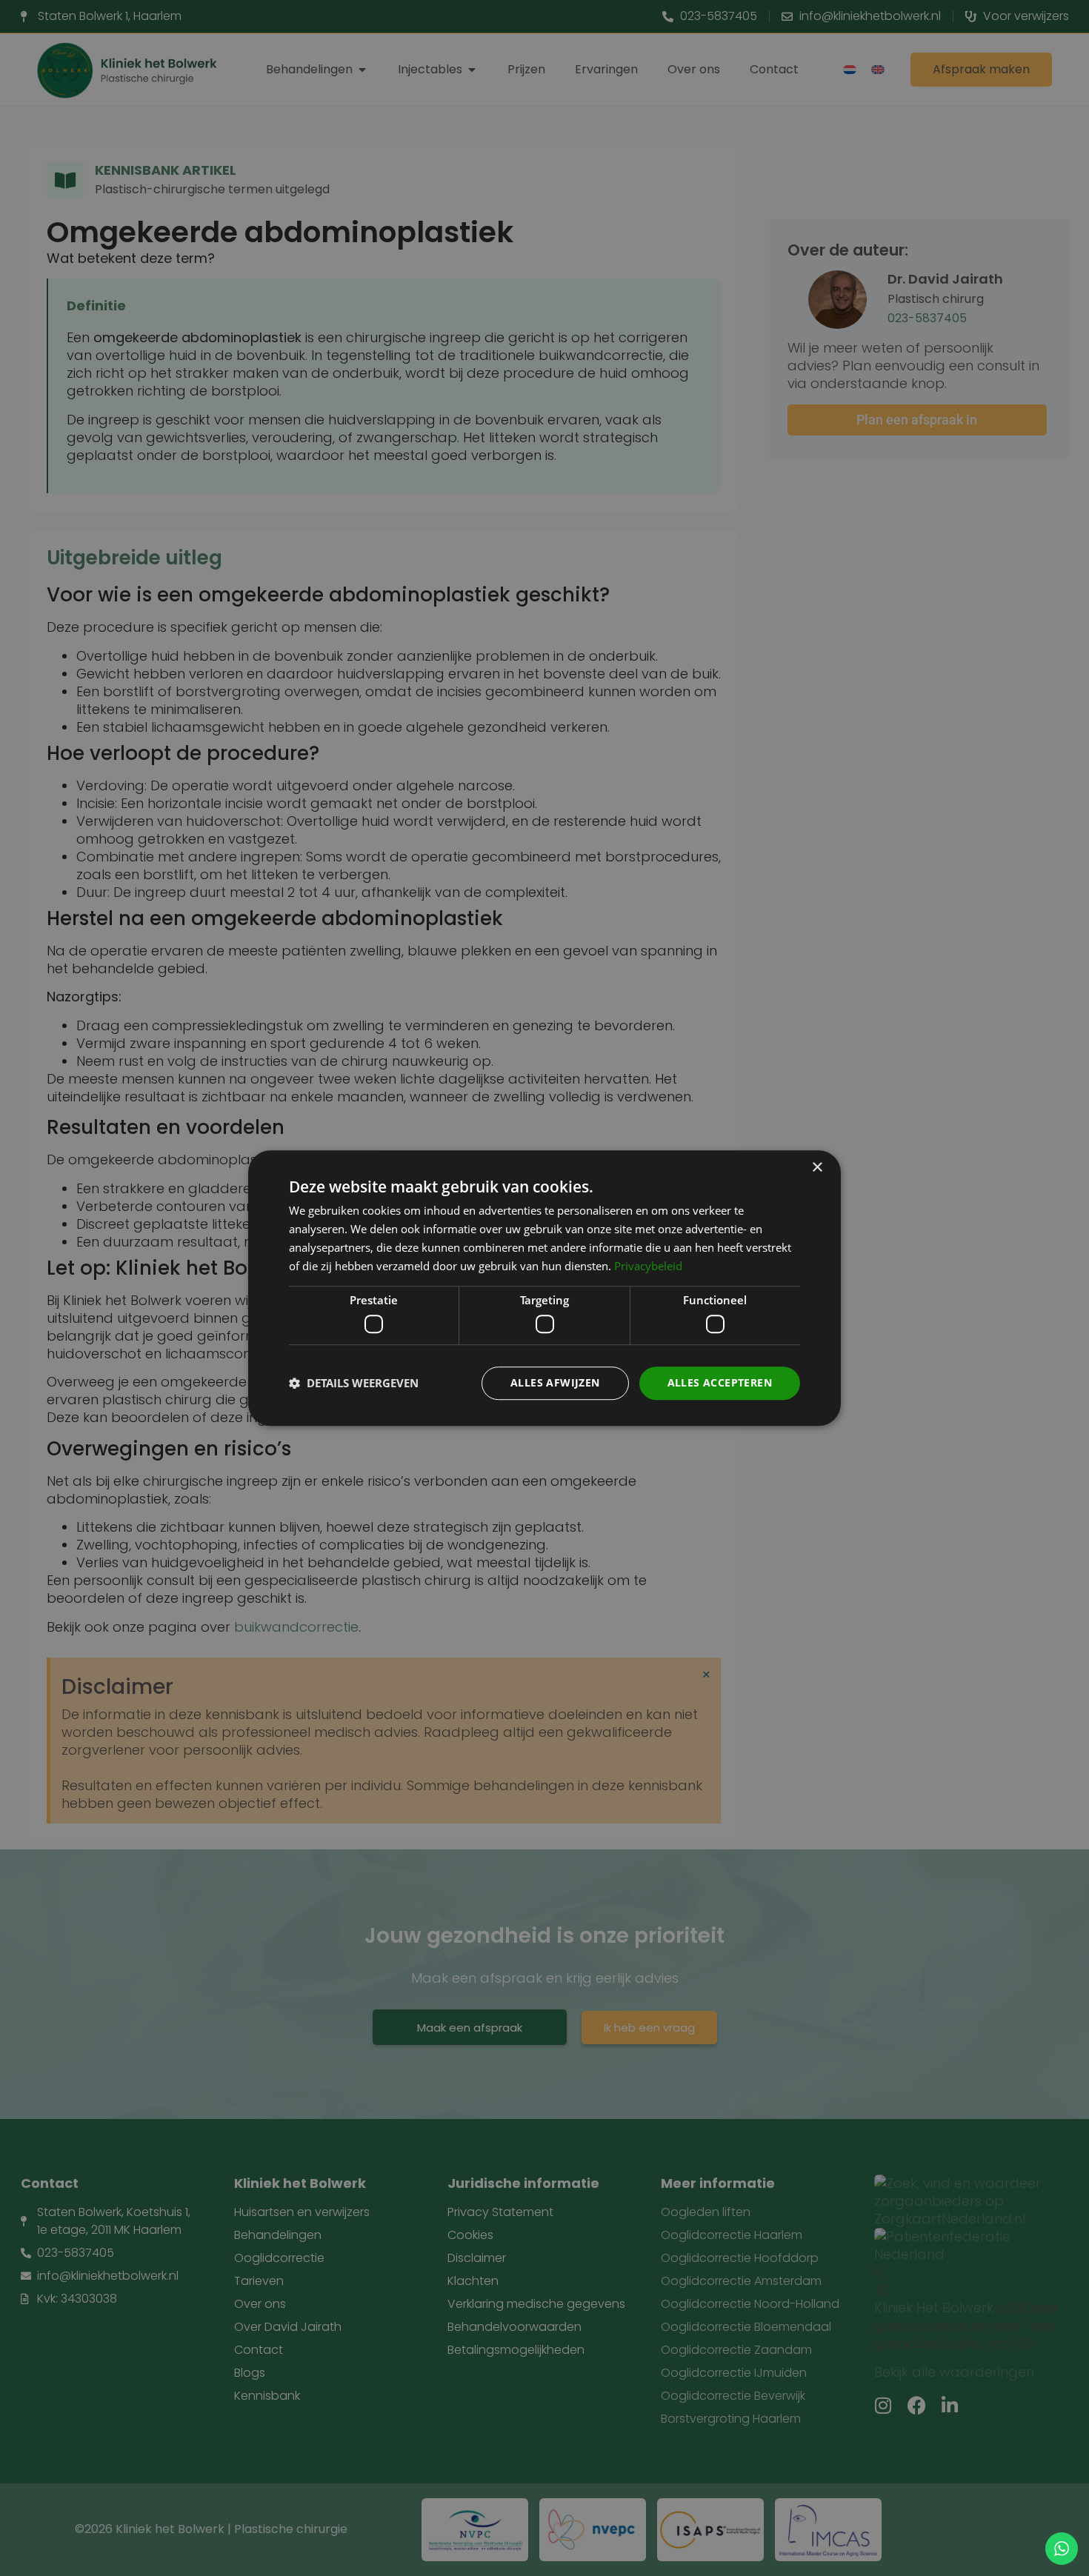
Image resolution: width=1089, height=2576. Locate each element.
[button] (354, 1383)
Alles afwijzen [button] (555, 1382)
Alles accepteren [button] (720, 1382)
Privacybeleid (648, 1266)
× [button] (817, 1168)
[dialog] (544, 1288)
